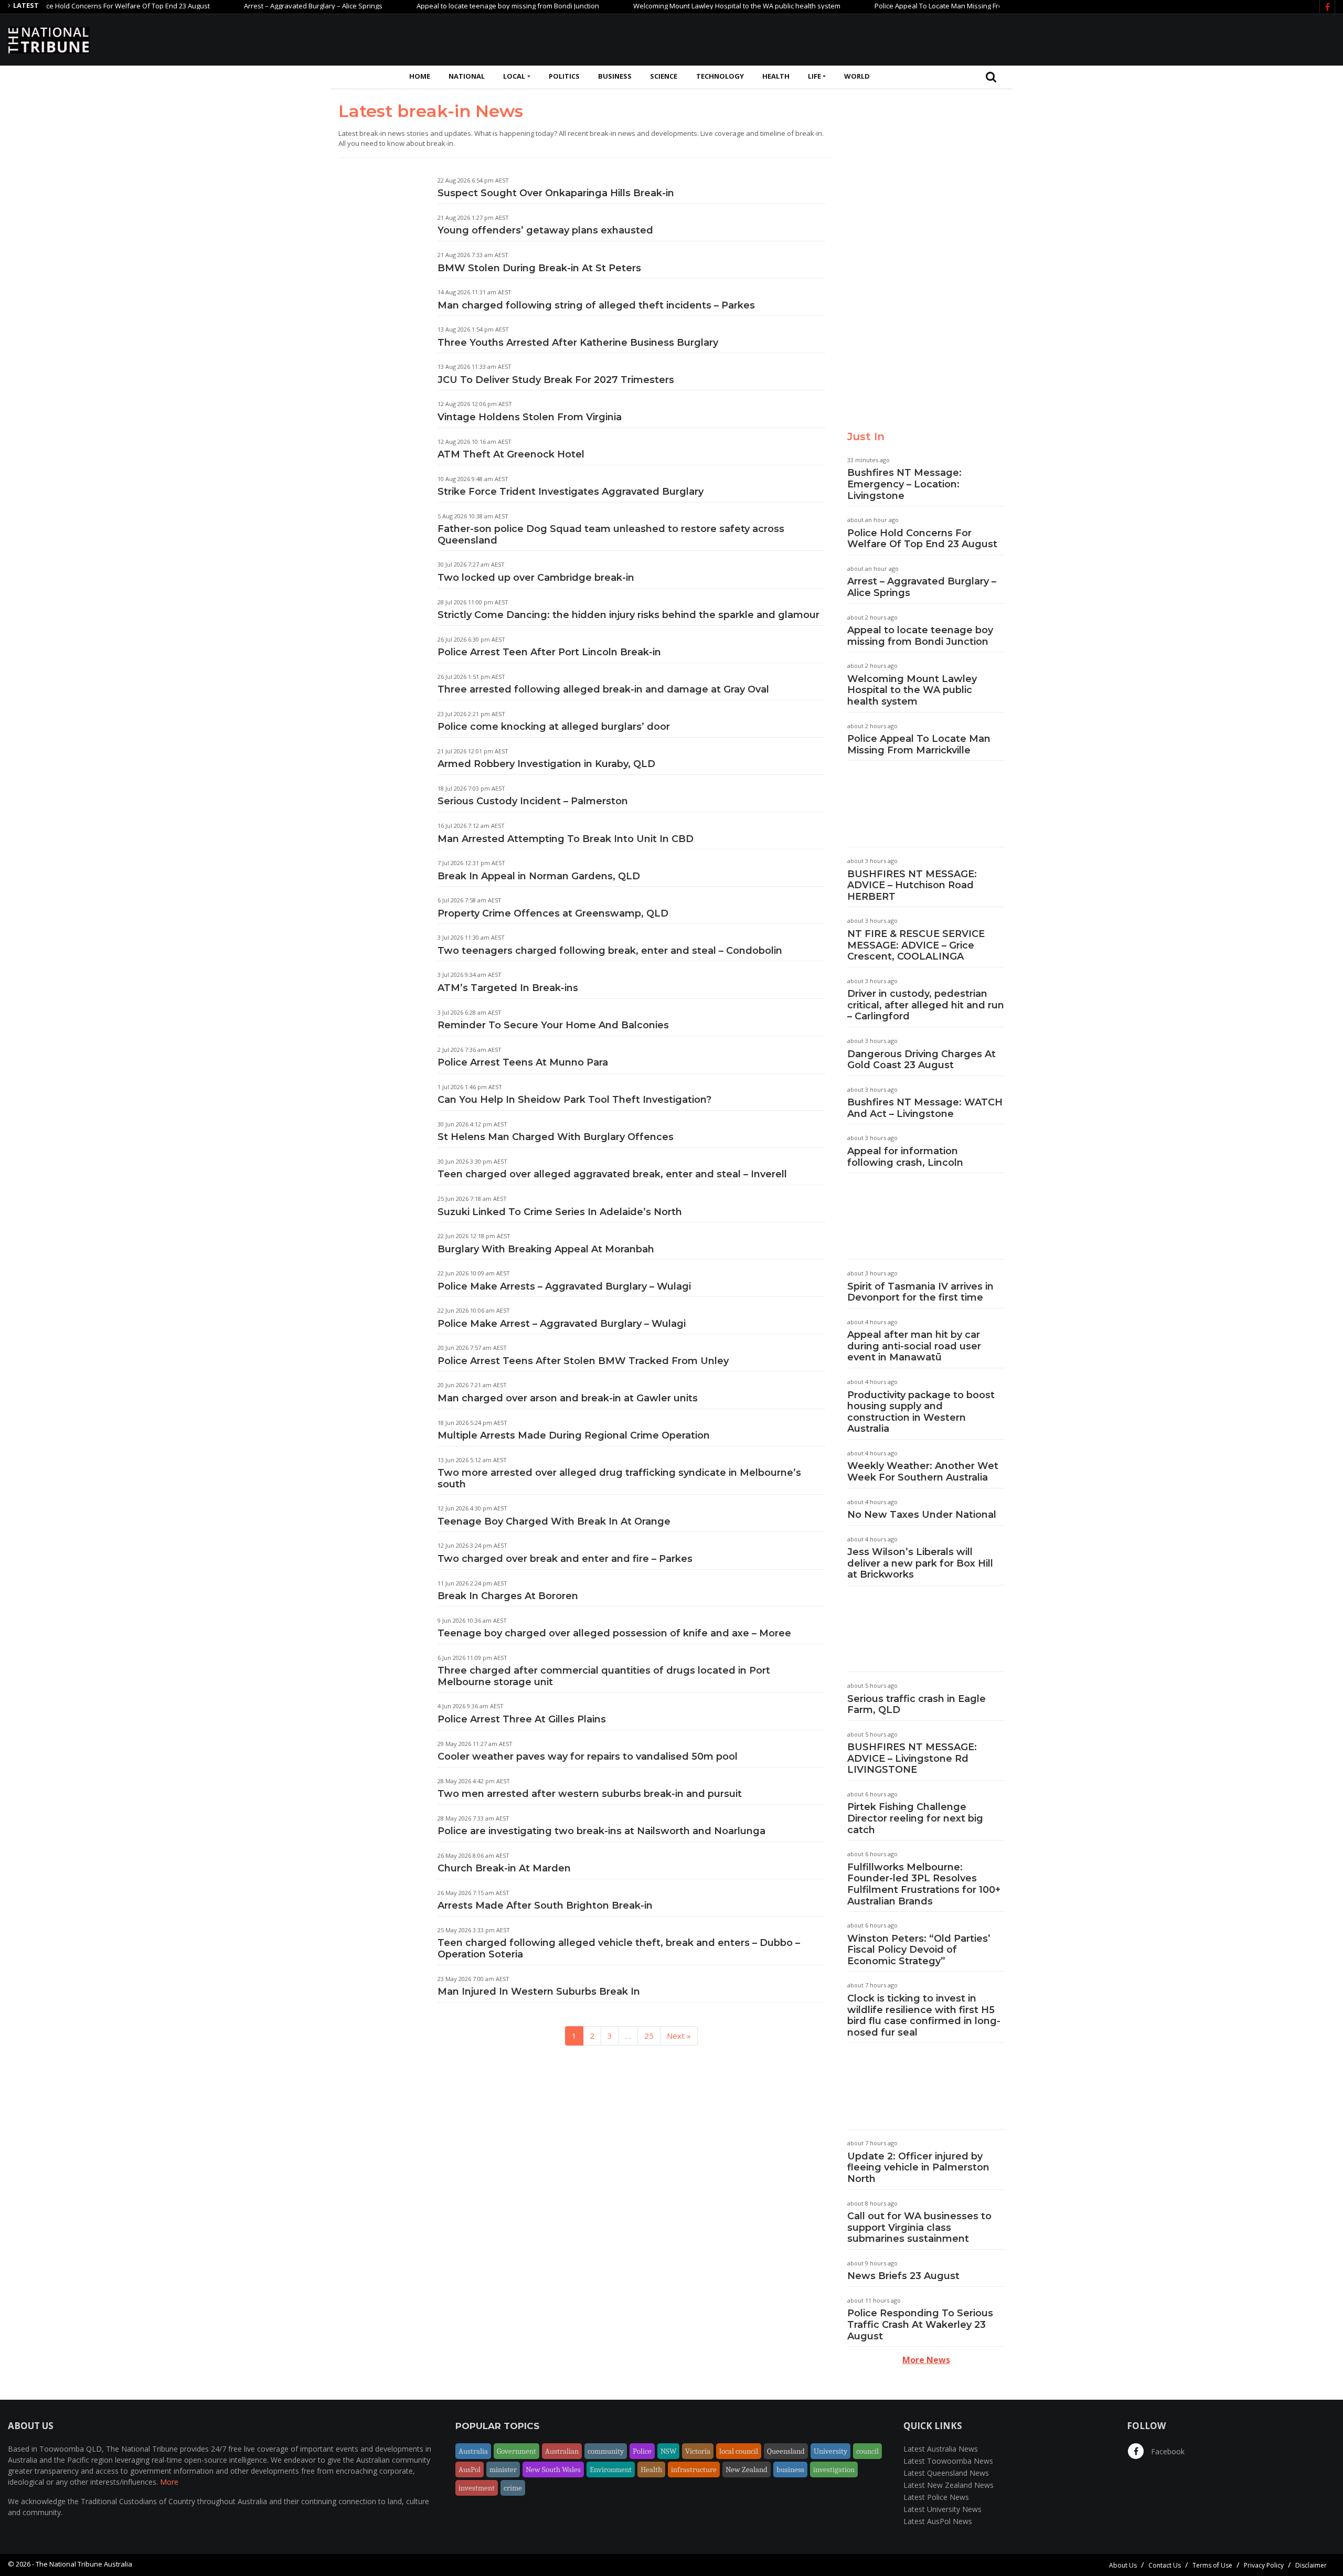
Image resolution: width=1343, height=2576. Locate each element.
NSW (668, 2451)
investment (477, 2488)
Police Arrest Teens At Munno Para (523, 1062)
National (467, 76)
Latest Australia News (941, 2449)
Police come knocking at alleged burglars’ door (554, 727)
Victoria (698, 2451)
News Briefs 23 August (903, 2276)
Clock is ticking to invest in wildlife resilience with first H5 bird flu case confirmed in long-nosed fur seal (924, 2015)
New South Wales (553, 2469)
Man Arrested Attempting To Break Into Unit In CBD (566, 839)
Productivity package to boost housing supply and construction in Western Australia (921, 1412)
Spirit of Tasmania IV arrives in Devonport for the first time (920, 1292)
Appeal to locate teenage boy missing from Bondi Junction (448, 6)
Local (514, 76)
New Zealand (747, 2469)
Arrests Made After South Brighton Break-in (545, 1906)
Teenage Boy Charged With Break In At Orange (554, 1521)
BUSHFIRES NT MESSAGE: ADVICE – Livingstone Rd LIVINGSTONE (912, 1758)
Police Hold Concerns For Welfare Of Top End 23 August (922, 539)
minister (503, 2469)
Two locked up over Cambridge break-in (536, 578)
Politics (564, 76)
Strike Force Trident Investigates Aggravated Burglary (571, 492)
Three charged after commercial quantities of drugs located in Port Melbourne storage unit (604, 1676)
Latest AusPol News (938, 2521)
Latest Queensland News (946, 2473)
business (790, 2469)
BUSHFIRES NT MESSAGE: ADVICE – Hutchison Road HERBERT (912, 885)
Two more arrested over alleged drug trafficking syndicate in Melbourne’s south (619, 1478)
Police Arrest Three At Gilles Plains (522, 1719)
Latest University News (942, 2509)
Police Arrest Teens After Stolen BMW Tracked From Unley (583, 1361)
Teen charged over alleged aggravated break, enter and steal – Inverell (612, 1174)
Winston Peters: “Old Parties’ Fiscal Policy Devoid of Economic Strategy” (919, 1950)
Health (776, 76)
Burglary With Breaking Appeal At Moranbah (546, 1249)
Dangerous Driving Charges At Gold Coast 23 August (921, 1060)
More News (926, 2360)
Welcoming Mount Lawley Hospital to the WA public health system (677, 6)
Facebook (1167, 2451)
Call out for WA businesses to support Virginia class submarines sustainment (919, 2227)
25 (649, 2036)
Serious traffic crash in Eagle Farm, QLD (916, 1705)
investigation (834, 2469)
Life (814, 76)
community (606, 2451)
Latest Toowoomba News (948, 2461)
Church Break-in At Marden (504, 1868)
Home (420, 76)
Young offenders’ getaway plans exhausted (545, 230)
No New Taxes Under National (922, 1515)
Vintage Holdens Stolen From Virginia (530, 417)
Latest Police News (936, 2497)
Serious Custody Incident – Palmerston (533, 801)
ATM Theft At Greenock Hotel (511, 454)
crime (513, 2488)
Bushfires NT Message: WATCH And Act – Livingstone (925, 1108)
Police (642, 2451)
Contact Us (1165, 2565)
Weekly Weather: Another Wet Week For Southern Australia (923, 1472)
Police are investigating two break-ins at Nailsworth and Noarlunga (601, 1831)
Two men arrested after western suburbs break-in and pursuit (590, 1794)
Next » (679, 2036)
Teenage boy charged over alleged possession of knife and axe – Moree (614, 1633)
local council (739, 2451)
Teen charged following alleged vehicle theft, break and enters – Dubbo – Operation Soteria (619, 1949)
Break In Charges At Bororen (508, 1596)
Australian (562, 2451)
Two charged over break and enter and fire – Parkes (565, 1559)
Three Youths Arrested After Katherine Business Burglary (578, 343)
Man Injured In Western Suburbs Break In (539, 1992)
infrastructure (694, 2469)
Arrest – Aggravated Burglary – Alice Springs (253, 6)
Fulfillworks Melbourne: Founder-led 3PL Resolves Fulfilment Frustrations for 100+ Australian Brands (924, 1884)
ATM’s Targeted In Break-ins (508, 988)
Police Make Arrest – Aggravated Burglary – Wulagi (562, 1324)
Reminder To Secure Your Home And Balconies (553, 1025)
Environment (611, 2469)
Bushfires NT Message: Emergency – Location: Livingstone (904, 484)
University (830, 2451)
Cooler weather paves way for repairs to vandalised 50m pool (588, 1757)
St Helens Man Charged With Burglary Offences (556, 1137)
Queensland (786, 2451)
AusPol (470, 2469)
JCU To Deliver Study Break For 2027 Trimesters (556, 380)
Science (664, 76)
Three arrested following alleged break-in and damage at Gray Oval (603, 689)
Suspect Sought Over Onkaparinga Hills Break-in (556, 193)
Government (516, 2451)
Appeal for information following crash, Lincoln (905, 1157)
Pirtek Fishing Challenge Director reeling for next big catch (915, 1818)
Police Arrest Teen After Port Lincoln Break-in (549, 652)
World (857, 76)
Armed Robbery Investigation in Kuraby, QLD (546, 764)
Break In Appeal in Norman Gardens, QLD (539, 876)
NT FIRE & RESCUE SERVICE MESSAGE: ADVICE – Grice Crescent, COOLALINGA (916, 945)
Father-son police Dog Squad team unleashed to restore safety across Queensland (611, 535)
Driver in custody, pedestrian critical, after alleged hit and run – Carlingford (926, 1005)
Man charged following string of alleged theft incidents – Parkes (596, 305)
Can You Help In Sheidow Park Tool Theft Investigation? (574, 1100)
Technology (720, 76)
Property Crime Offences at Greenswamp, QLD (553, 913)
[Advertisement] (1144, 38)
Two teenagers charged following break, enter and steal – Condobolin (610, 951)
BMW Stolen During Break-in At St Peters (539, 268)
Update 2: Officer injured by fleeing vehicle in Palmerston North (918, 2168)
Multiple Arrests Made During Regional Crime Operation (574, 1435)
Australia (473, 2451)
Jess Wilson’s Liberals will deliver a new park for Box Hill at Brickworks (920, 1563)
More (169, 2482)
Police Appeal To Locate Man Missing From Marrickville (900, 6)
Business (615, 76)
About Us (1123, 2565)
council (867, 2451)
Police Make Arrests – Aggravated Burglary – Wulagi (564, 1286)
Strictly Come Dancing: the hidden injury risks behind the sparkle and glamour (628, 615)
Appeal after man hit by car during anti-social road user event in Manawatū (914, 1346)
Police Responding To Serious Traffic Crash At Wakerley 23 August (920, 2324)
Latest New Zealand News (948, 2485)
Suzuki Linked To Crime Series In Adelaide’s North (560, 1212)
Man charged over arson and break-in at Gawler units (568, 1398)
